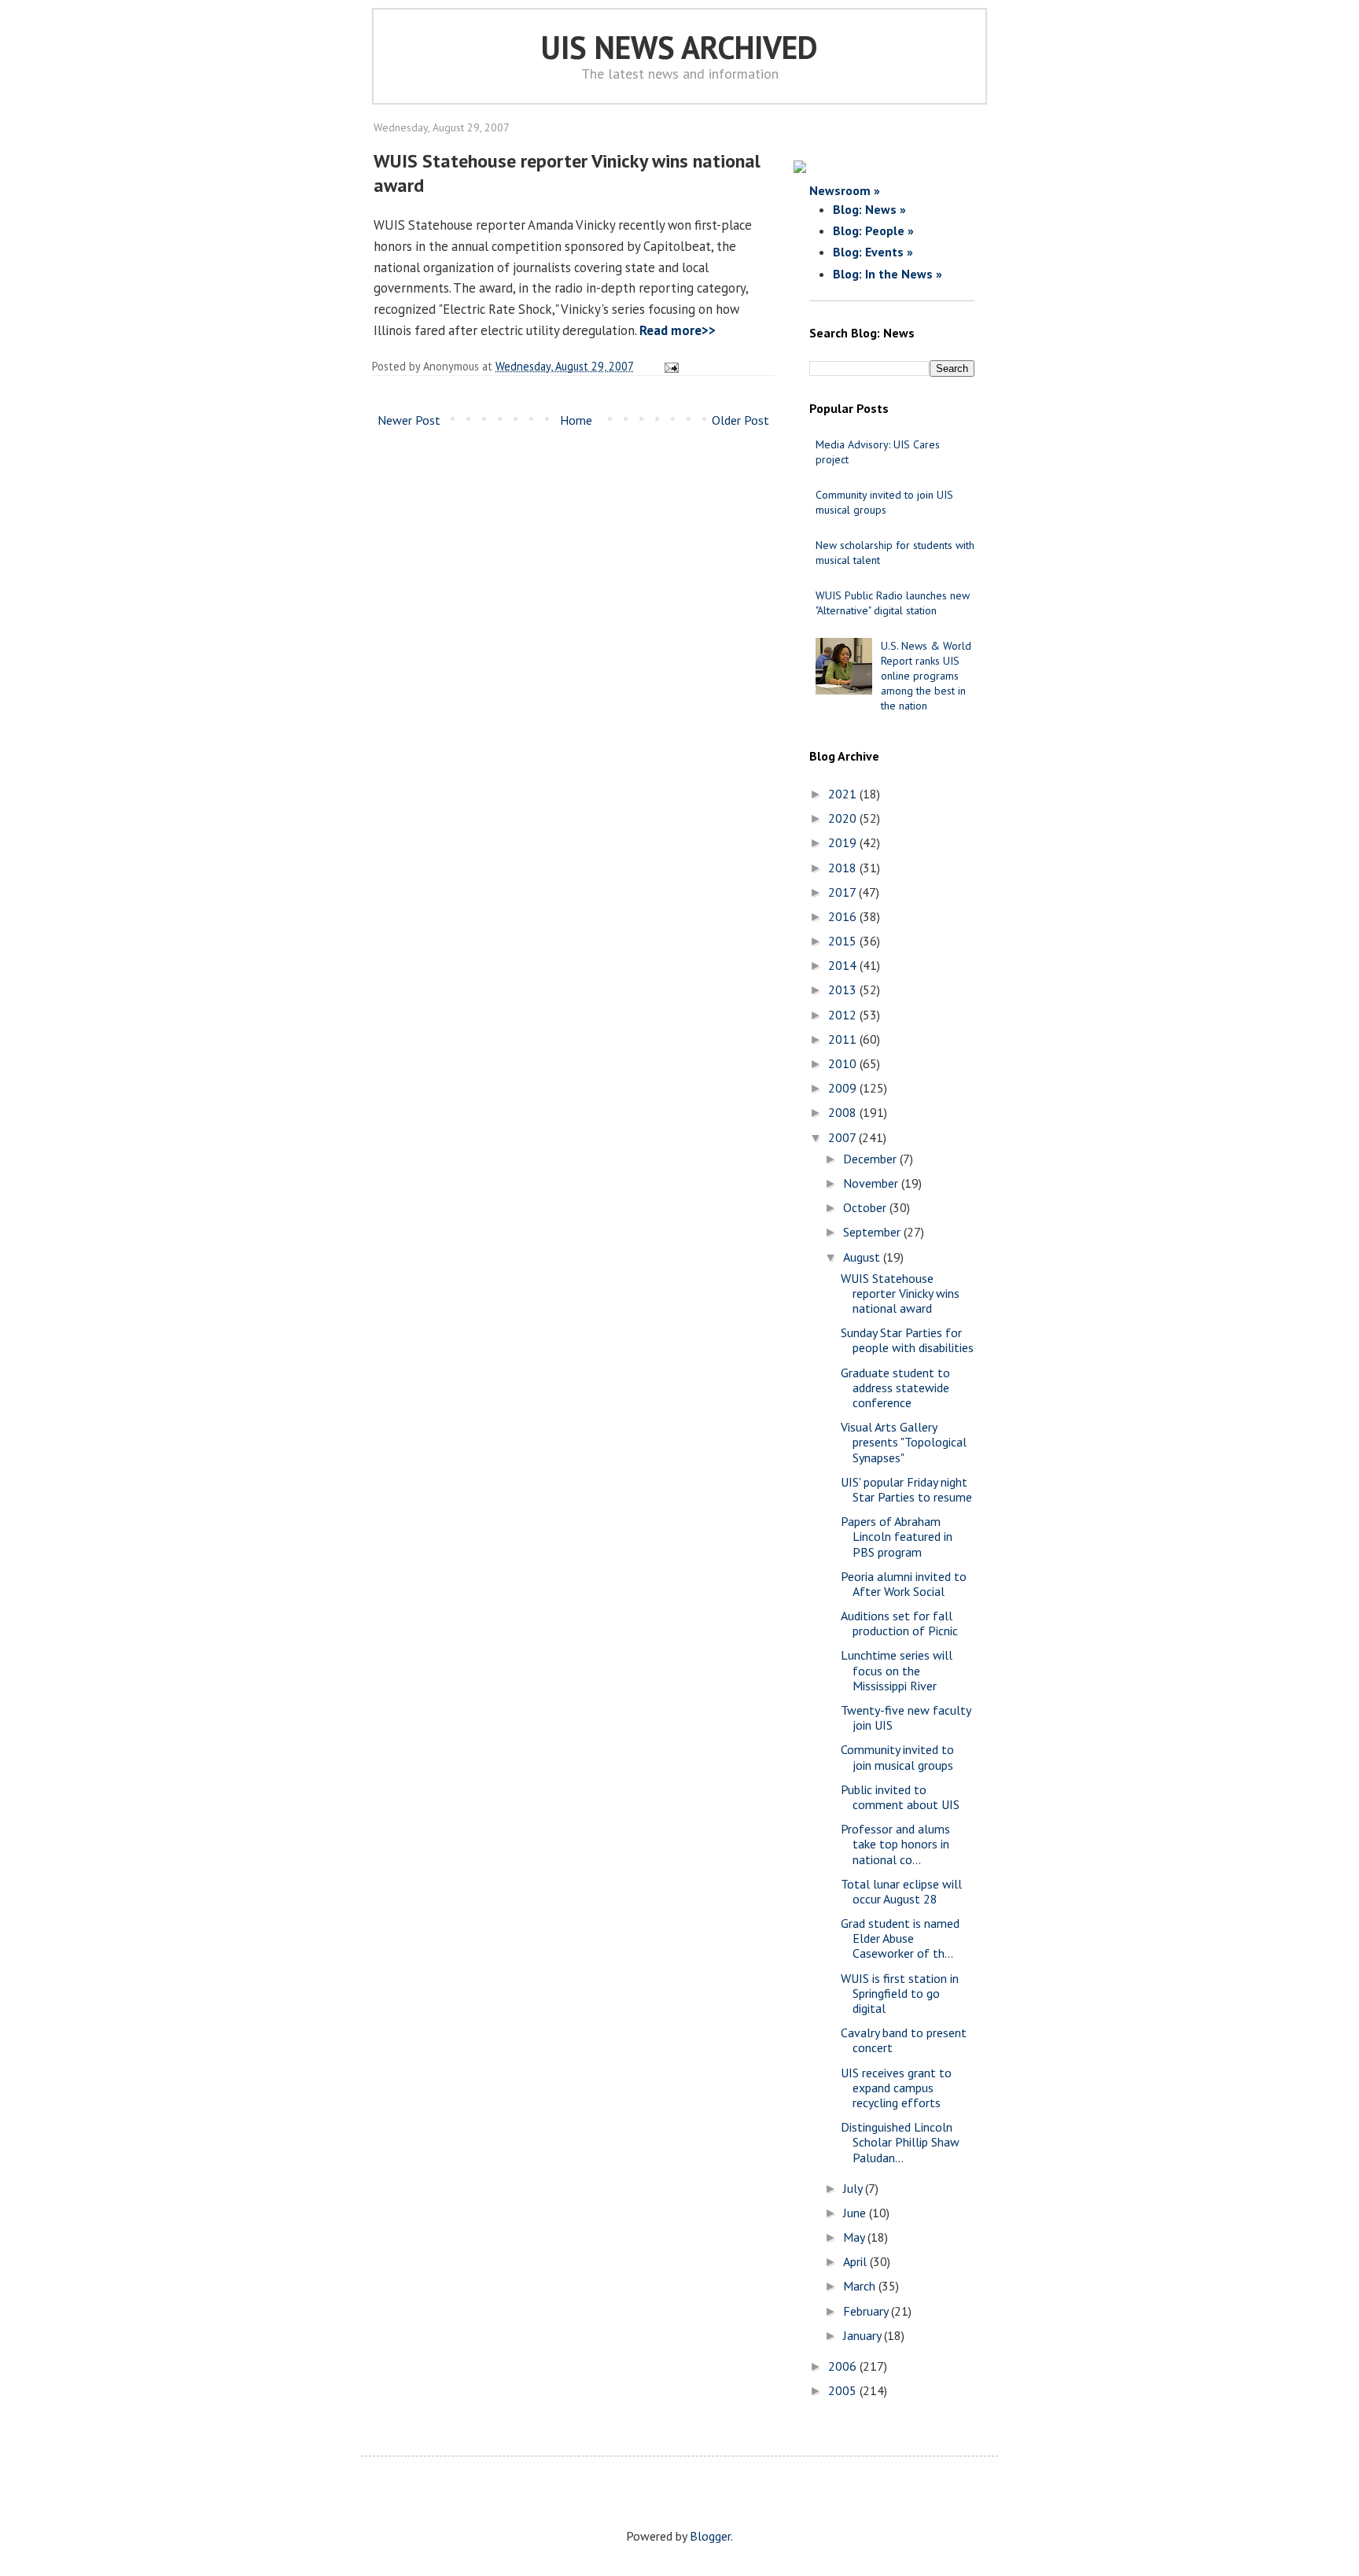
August (863, 1257)
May (855, 2237)
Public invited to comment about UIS (900, 1797)
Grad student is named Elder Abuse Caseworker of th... (900, 1938)
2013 (844, 989)
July (854, 2188)
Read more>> (678, 330)
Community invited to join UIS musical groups (884, 502)
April (856, 2261)
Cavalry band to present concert (904, 2040)
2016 (844, 916)
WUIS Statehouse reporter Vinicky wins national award (900, 1293)
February (867, 2311)
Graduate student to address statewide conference (895, 1388)
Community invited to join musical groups (897, 1757)
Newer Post (409, 420)
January (864, 2335)
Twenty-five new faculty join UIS (906, 1717)
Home (576, 420)
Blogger (710, 2536)
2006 (844, 2366)
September (873, 1232)
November (872, 1183)
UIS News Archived (679, 47)
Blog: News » (869, 209)
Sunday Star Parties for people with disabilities (907, 1340)
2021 (844, 794)
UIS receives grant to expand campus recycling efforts (896, 2088)
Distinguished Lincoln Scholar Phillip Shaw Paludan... (900, 2142)
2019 (844, 842)
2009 (844, 1088)
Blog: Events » (873, 252)
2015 (844, 941)
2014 (844, 965)
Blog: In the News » (888, 274)
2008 (844, 1112)
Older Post (740, 420)
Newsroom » (845, 190)
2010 (844, 1063)
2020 (844, 818)
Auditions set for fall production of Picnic (899, 1623)
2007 (843, 1137)
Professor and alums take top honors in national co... (895, 1844)
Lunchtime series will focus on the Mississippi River (897, 1670)
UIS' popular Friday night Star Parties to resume (906, 1489)
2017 (843, 892)
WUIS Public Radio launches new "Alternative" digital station (893, 603)
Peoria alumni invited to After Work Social (904, 1584)
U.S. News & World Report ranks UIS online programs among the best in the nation (926, 676)
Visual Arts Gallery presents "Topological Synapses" (904, 1442)
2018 (844, 868)
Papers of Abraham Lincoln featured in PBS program (897, 1536)
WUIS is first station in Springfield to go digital (900, 1993)
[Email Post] (669, 366)
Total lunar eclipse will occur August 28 (901, 1891)
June (856, 2213)
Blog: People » (873, 230)
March (861, 2286)
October (866, 1207)
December (871, 1159)
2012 (844, 1015)
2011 (844, 1039)
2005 (844, 2390)
